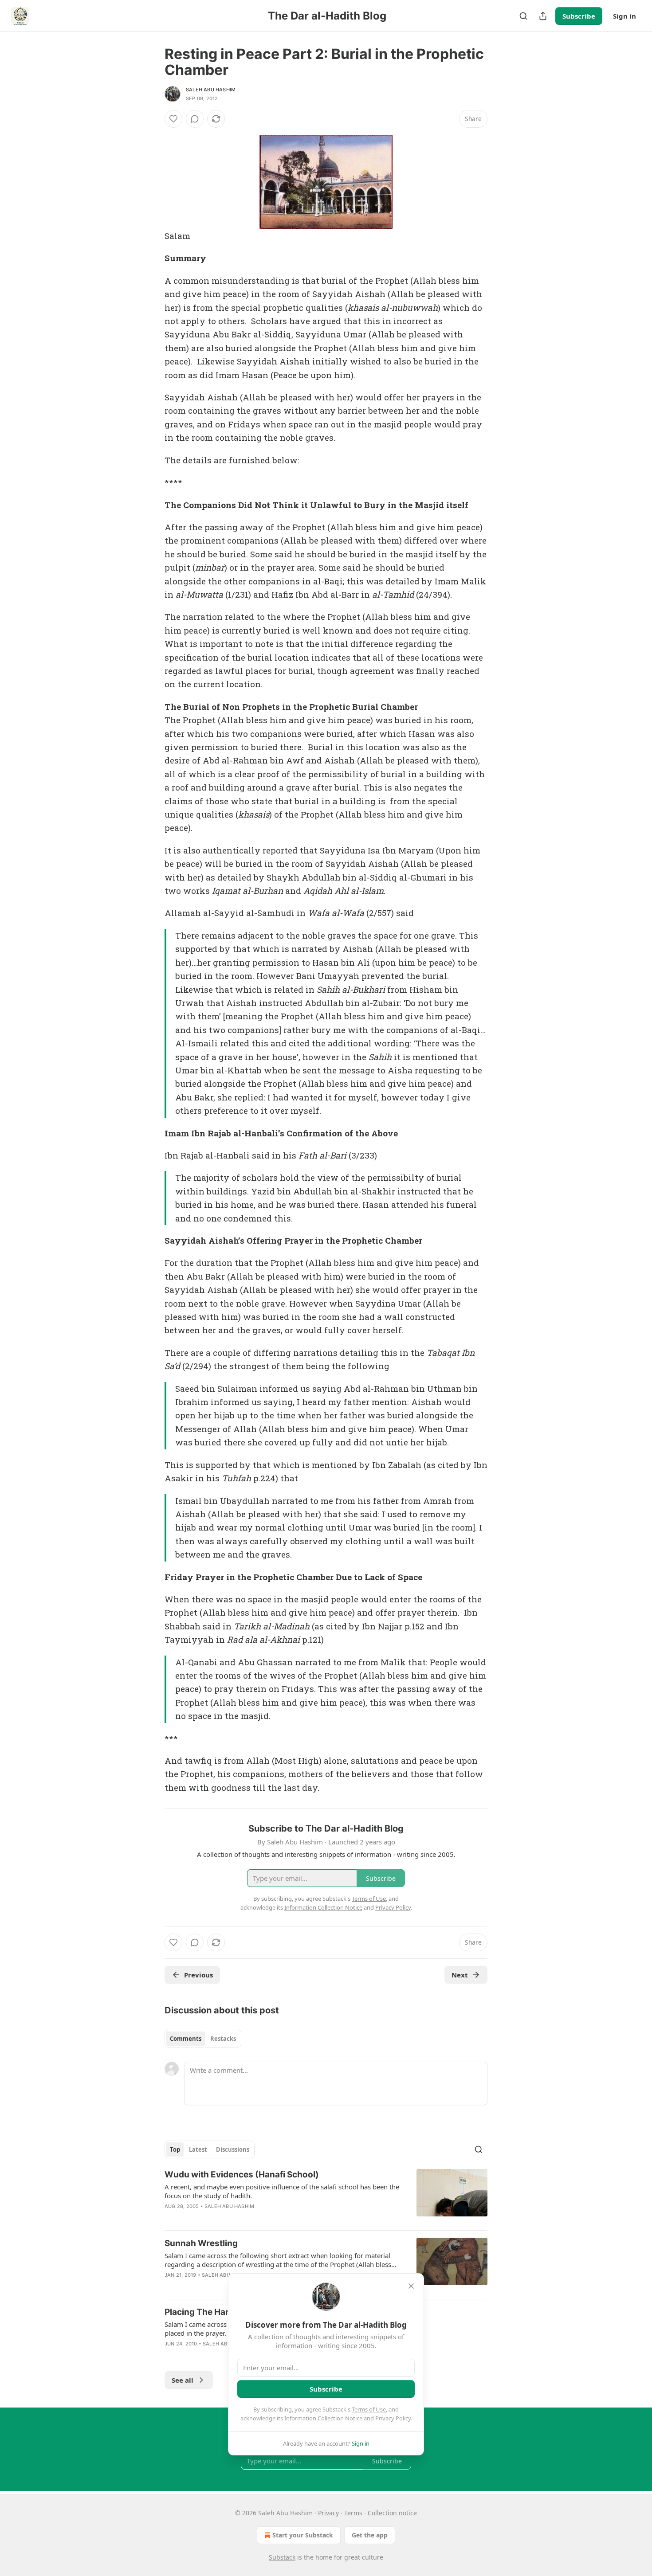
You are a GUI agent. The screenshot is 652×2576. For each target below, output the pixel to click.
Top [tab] (175, 2149)
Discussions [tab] (233, 2149)
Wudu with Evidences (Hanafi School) (242, 2175)
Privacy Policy (393, 2418)
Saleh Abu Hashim (211, 90)
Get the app (370, 2535)
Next (460, 1975)
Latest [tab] (198, 2149)
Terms (353, 2513)
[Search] (523, 16)
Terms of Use (369, 2409)
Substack (282, 2557)
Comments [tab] (186, 2039)
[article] (326, 2196)
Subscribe (579, 16)
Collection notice (392, 2513)
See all (183, 2380)
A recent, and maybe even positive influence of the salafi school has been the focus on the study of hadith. (282, 2191)
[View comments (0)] (195, 119)
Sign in (625, 16)
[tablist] (203, 2039)
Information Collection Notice (323, 2418)
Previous (198, 1975)
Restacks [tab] (223, 2039)
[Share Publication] (543, 16)
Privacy (328, 2513)
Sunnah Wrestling (201, 2243)
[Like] (173, 119)
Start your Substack (303, 2535)
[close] (411, 2286)
